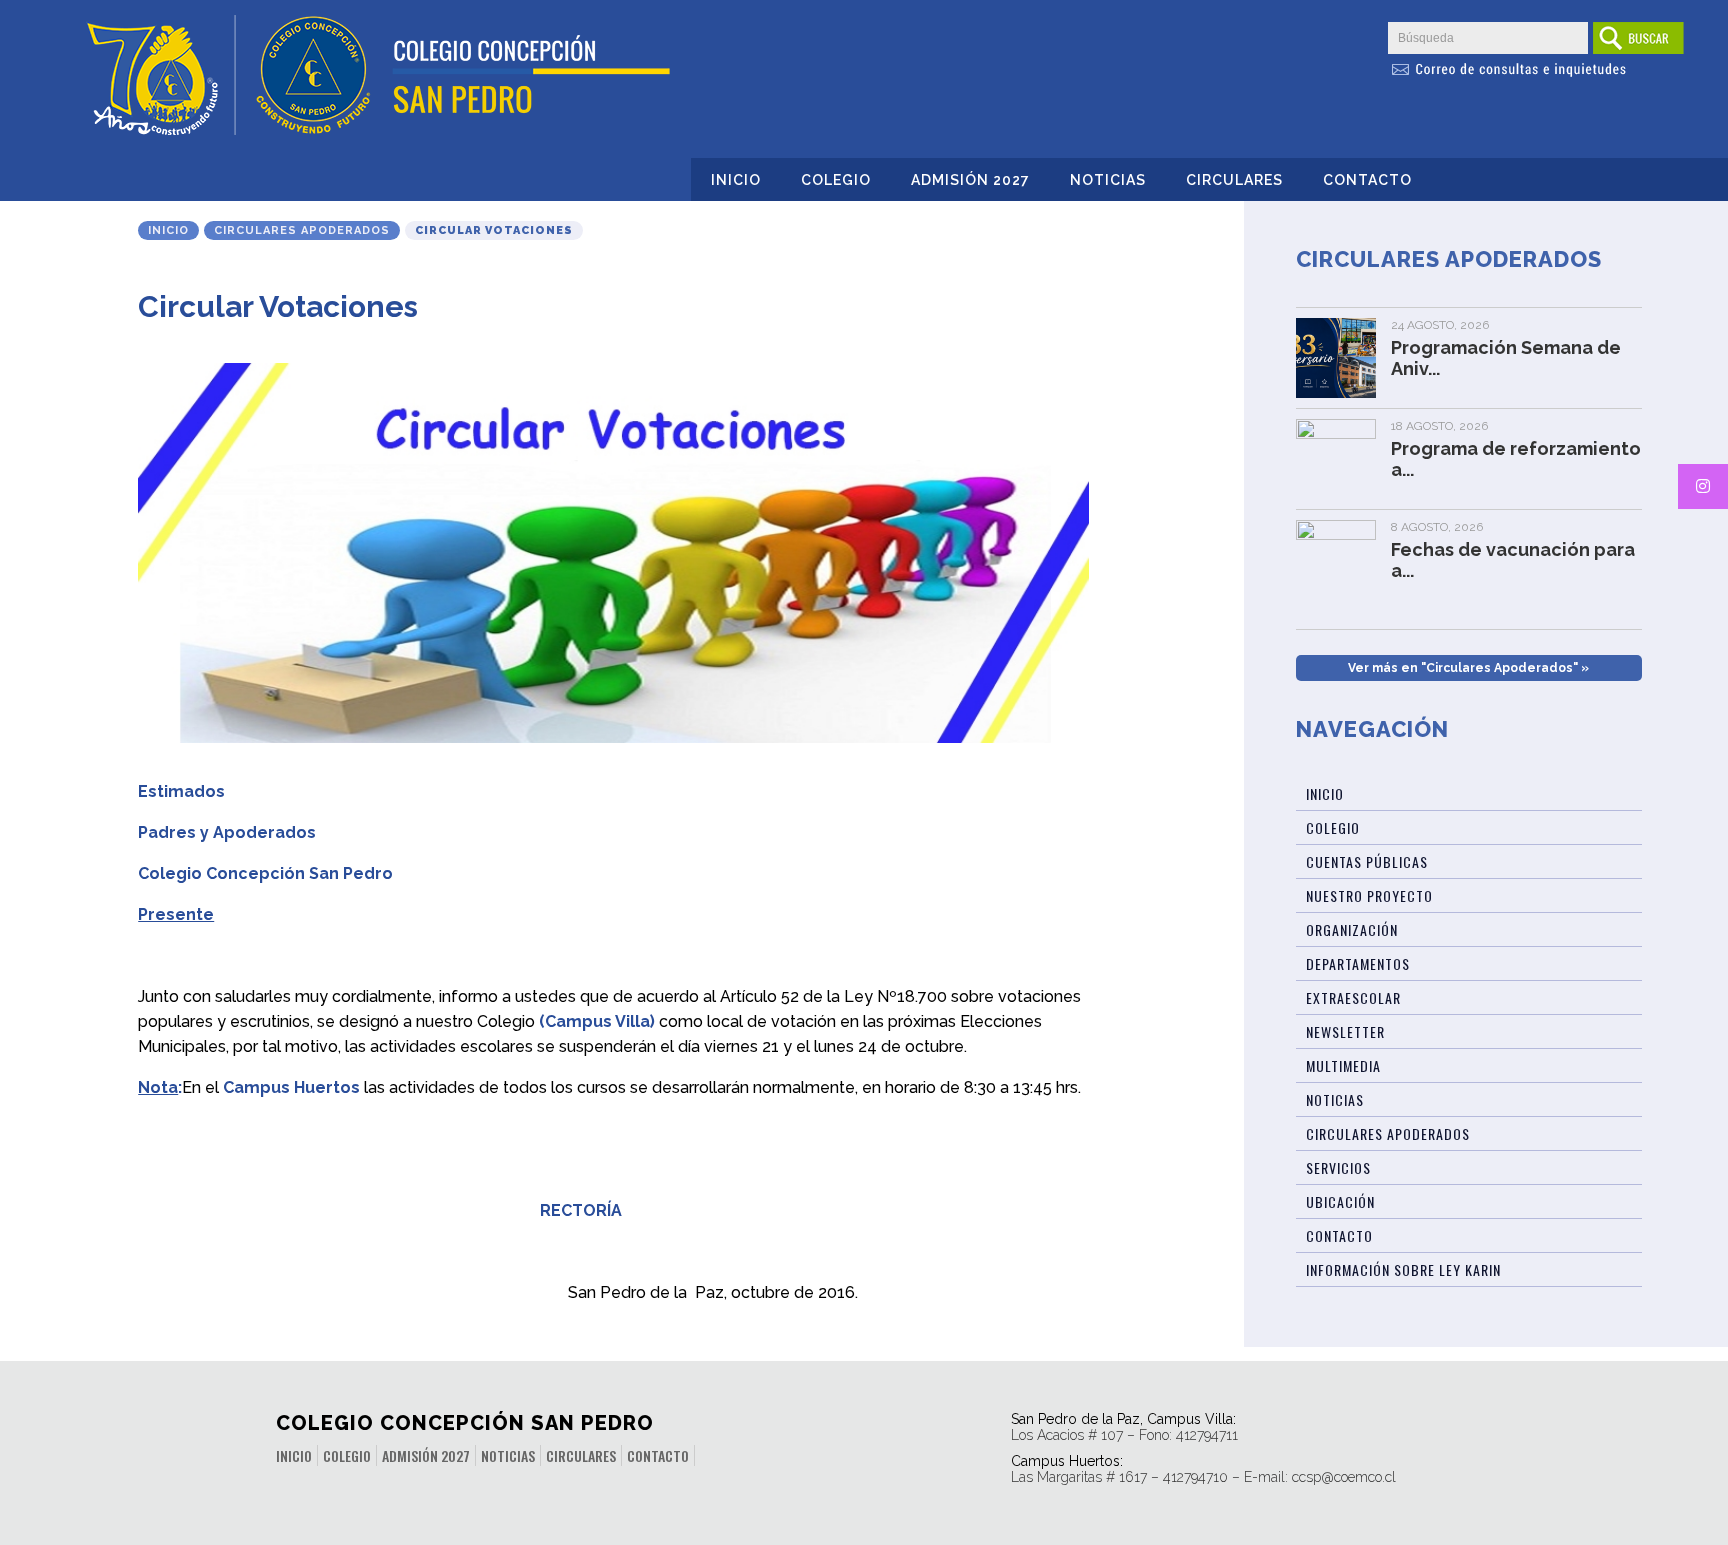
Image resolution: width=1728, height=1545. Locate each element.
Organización (1352, 929)
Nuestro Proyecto (1369, 895)
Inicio (736, 180)
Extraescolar (1353, 997)
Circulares (1234, 180)
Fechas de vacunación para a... (1513, 560)
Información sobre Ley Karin (1403, 1269)
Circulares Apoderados (302, 230)
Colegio (836, 180)
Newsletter (1345, 1031)
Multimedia (1343, 1065)
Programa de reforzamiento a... (1516, 459)
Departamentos (1358, 963)
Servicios (1338, 1167)
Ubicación (1340, 1201)
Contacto (1367, 180)
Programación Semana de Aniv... (1506, 358)
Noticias (1108, 180)
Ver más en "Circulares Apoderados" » (1468, 668)
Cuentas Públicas (1367, 861)
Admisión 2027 (970, 180)
